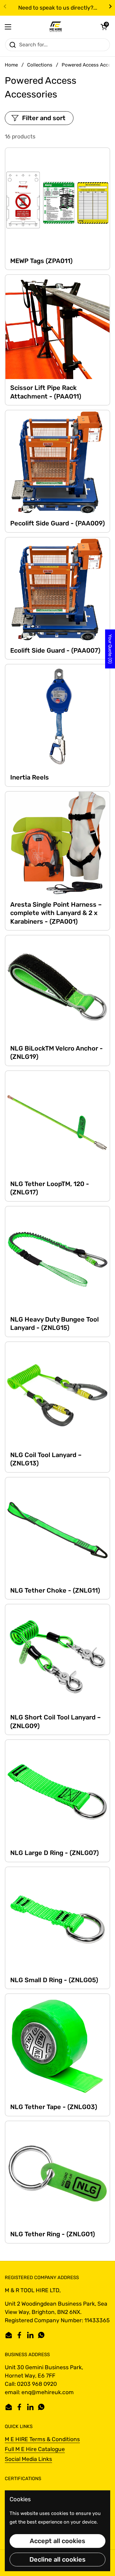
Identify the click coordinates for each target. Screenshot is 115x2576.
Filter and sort (44, 118)
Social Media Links (28, 2459)
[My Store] (56, 27)
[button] (104, 27)
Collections (40, 65)
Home (11, 65)
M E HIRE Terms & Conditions (42, 2439)
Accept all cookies (57, 2541)
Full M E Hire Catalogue (35, 2449)
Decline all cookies (57, 2559)
